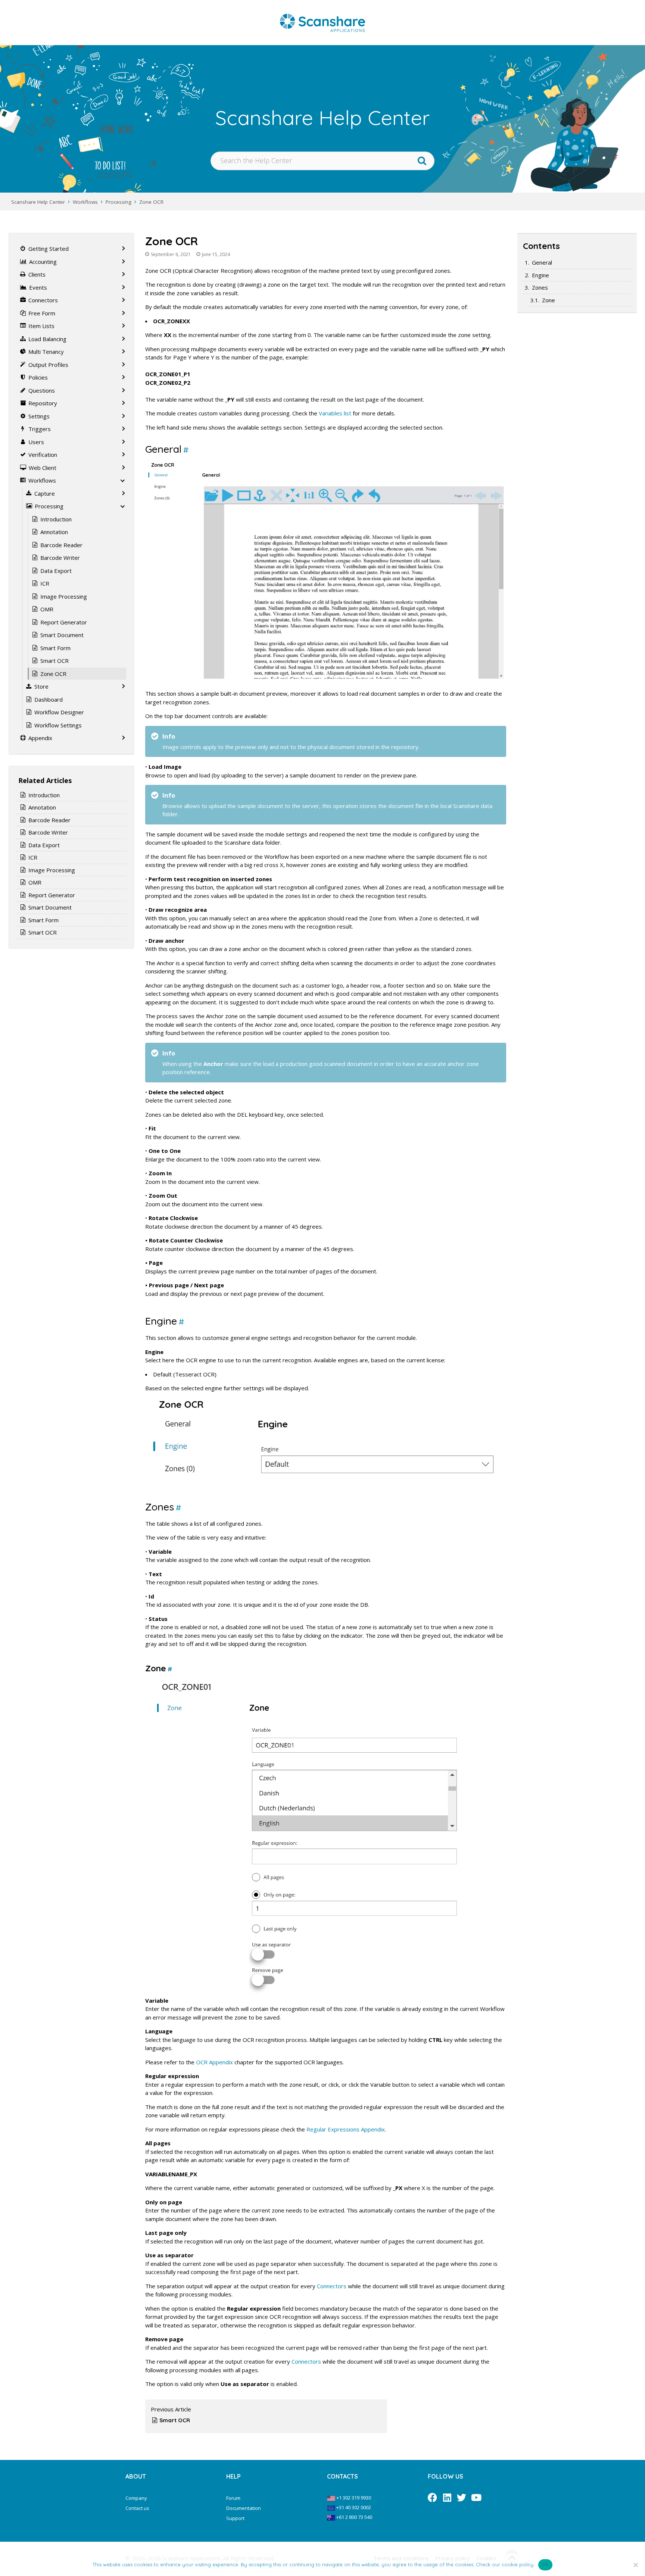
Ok (545, 2564)
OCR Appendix (214, 2062)
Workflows (85, 202)
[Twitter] (462, 2497)
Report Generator (64, 622)
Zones (540, 287)
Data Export (56, 571)
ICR (45, 583)
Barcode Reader (61, 545)
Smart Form (55, 648)
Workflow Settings (58, 725)
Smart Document (62, 635)
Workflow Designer (59, 712)
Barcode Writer (60, 558)
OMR (47, 609)
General (542, 262)
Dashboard (49, 699)
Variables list (335, 413)
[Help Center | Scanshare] (322, 22)
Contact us (137, 2508)
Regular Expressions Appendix (346, 2129)
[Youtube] (476, 2497)
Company (136, 2498)
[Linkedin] (447, 2497)
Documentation (244, 2508)
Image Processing (64, 596)
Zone (549, 300)
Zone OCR (151, 202)
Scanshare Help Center (38, 202)
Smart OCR (175, 2420)
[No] (636, 2565)
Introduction (56, 519)
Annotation (54, 532)
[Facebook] (432, 2497)
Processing (119, 202)
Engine (540, 275)
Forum (233, 2498)
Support (235, 2518)
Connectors (332, 2286)
